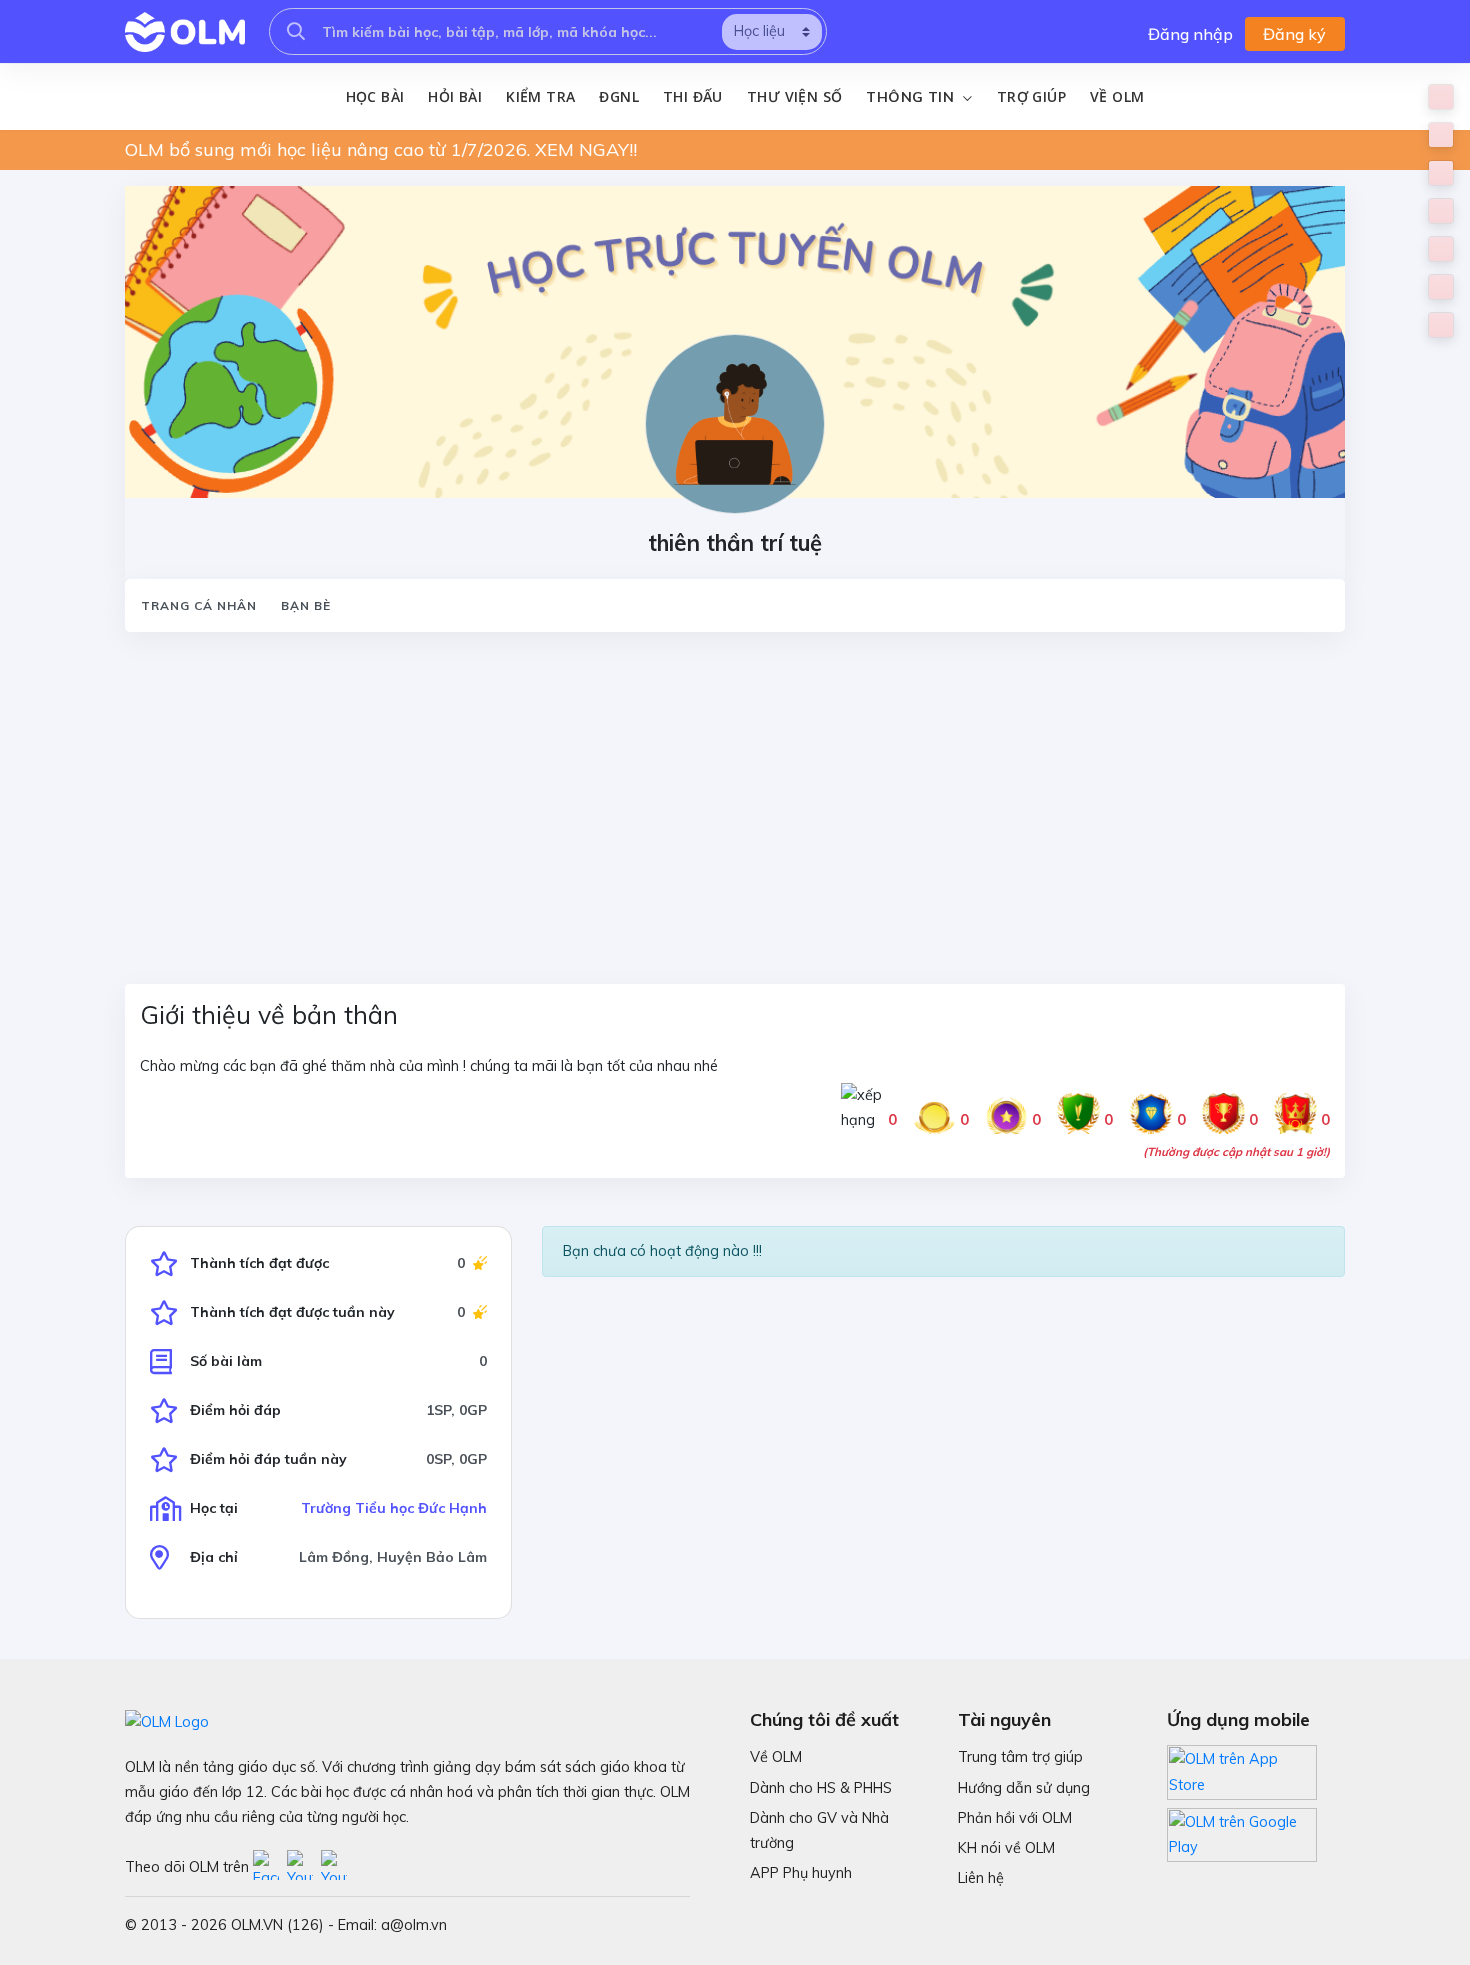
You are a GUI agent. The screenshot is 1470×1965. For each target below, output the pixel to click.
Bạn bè (306, 605)
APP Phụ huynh (801, 1873)
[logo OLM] (185, 32)
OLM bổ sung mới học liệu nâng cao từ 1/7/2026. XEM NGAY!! (381, 149)
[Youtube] (304, 1867)
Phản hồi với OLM (1015, 1818)
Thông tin (912, 97)
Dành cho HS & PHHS (821, 1788)
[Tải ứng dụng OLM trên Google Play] (1242, 1830)
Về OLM (1117, 96)
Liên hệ (981, 1878)
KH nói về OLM (1006, 1848)
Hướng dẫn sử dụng (1024, 1788)
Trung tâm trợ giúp (1020, 1757)
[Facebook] (270, 1867)
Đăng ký (1294, 34)
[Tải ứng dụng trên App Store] (1242, 1771)
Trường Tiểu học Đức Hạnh (394, 1508)
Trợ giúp (1031, 96)
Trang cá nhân (199, 605)
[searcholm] (296, 31)
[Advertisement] (725, 796)
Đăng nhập (1190, 34)
